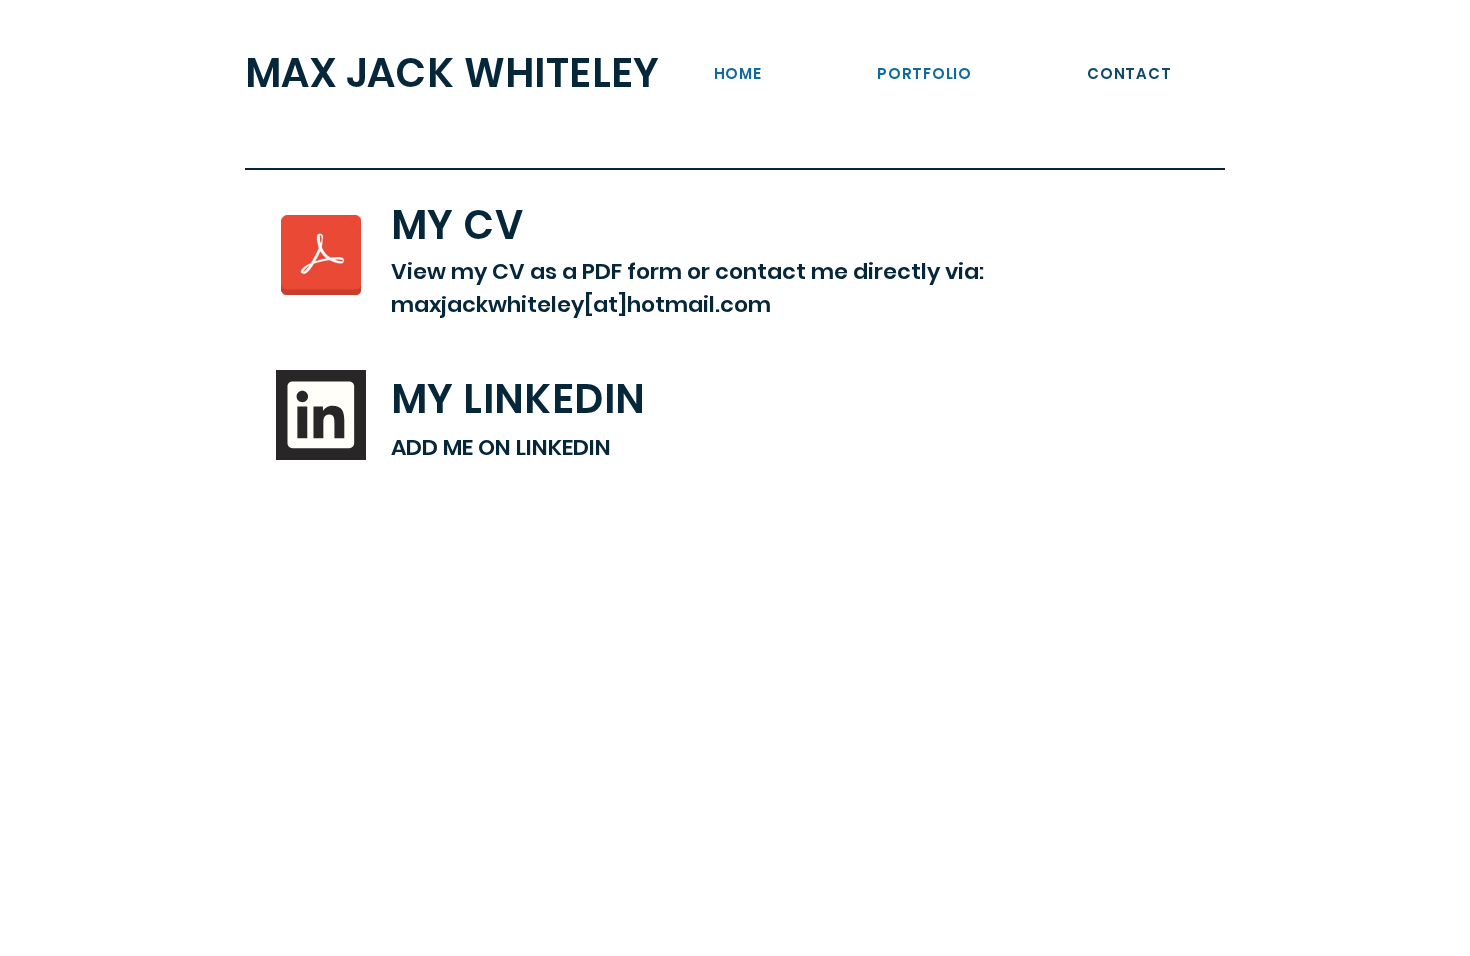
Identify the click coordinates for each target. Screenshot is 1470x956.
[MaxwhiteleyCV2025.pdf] (321, 257)
